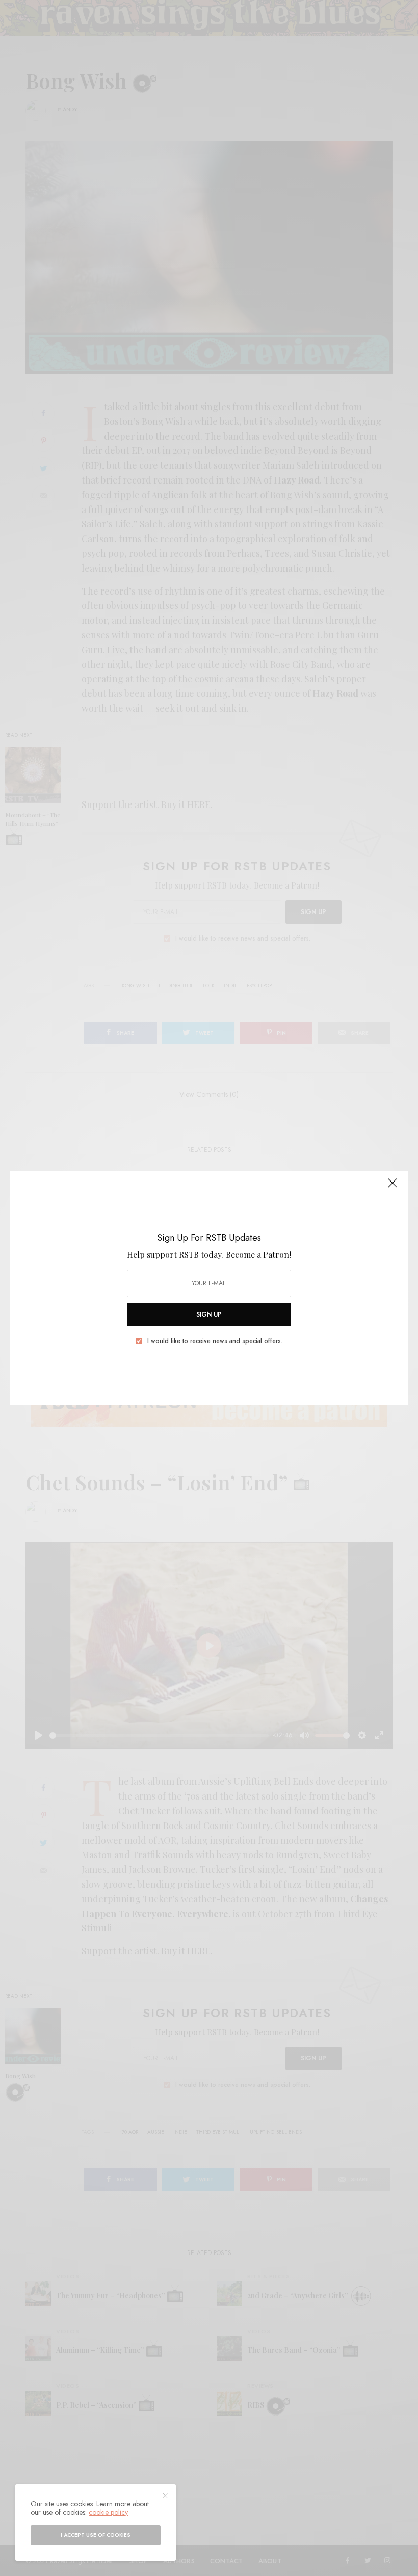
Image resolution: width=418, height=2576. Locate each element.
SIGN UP (209, 1314)
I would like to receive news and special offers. (215, 1341)
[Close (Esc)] (393, 1187)
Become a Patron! (258, 1255)
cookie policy (108, 2512)
